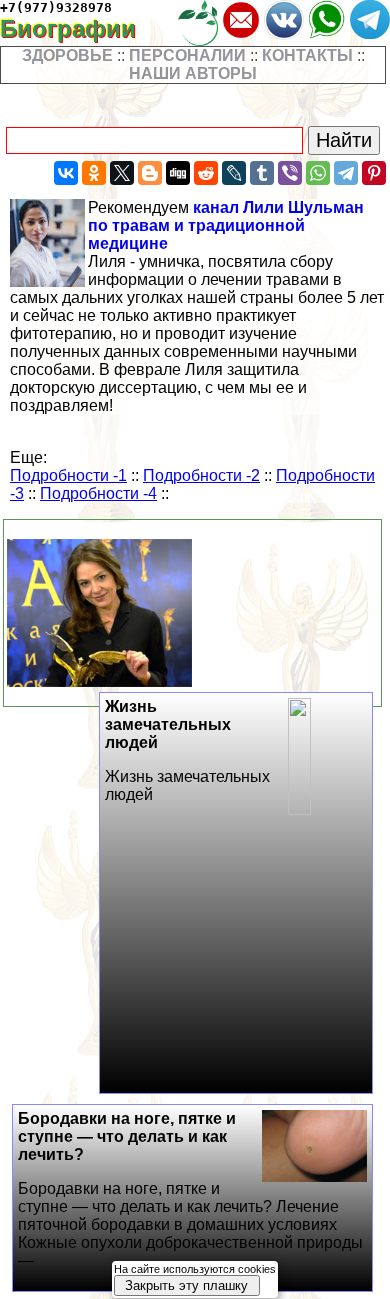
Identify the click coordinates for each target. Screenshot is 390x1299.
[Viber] (290, 173)
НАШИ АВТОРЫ (193, 73)
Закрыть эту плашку (186, 1285)
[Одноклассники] (94, 173)
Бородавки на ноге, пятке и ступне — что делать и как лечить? (190, 1189)
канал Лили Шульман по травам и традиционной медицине (226, 225)
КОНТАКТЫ (307, 55)
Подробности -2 (201, 475)
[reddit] (206, 173)
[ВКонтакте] (66, 173)
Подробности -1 (68, 475)
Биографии (82, 28)
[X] (122, 173)
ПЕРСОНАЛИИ (187, 55)
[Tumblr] (262, 173)
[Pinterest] (374, 173)
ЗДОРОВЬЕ (67, 55)
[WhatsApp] (318, 173)
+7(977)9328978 (56, 7)
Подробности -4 (98, 493)
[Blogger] (150, 173)
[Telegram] (346, 173)
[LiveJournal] (234, 173)
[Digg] (178, 173)
